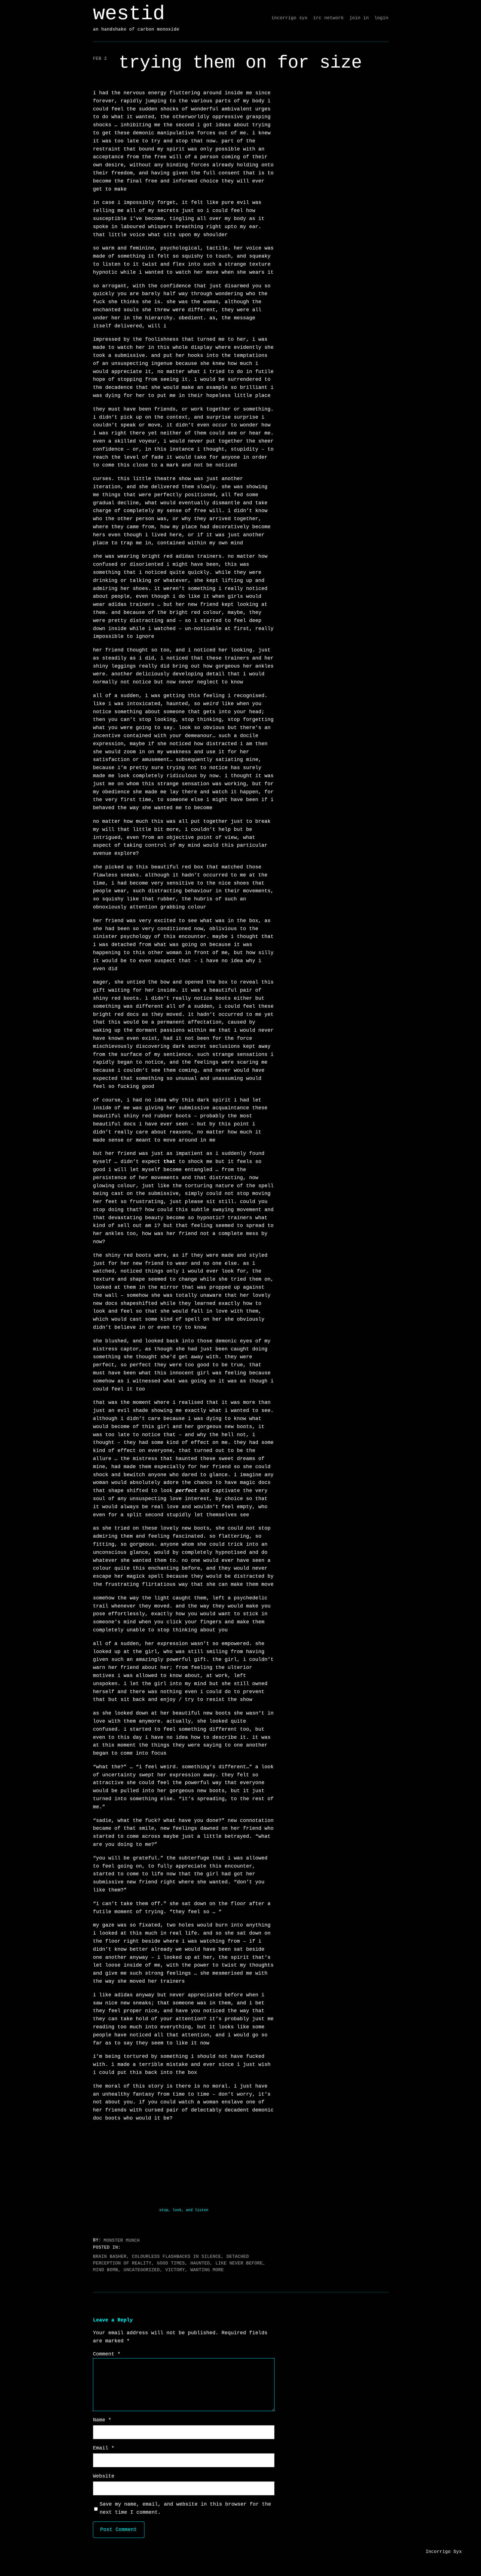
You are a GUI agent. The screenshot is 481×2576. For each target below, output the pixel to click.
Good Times (171, 2263)
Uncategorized (142, 2270)
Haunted (200, 2263)
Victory (175, 2270)
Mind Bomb (105, 2270)
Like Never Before (239, 2263)
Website (104, 2476)
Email (104, 2448)
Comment (107, 2354)
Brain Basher (110, 2257)
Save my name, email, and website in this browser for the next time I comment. (185, 2508)
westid (129, 14)
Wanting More (207, 2270)
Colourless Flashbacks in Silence (176, 2257)
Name (102, 2420)
